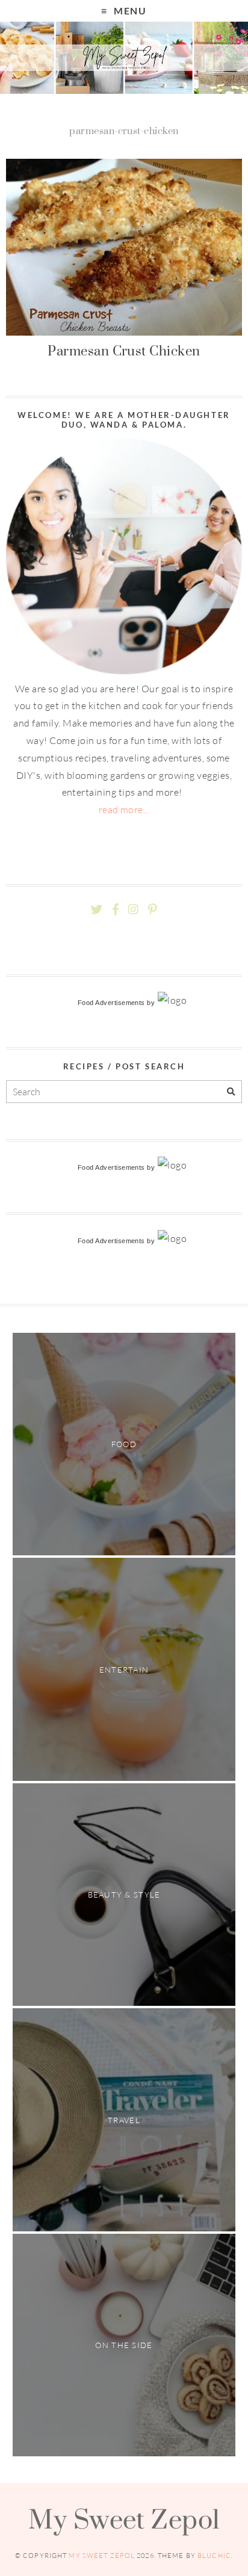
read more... (124, 810)
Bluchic (214, 2556)
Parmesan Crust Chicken (124, 351)
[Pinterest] (152, 910)
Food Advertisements (111, 1003)
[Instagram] (133, 910)
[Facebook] (116, 910)
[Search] (231, 1092)
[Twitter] (97, 910)
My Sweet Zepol (124, 2519)
